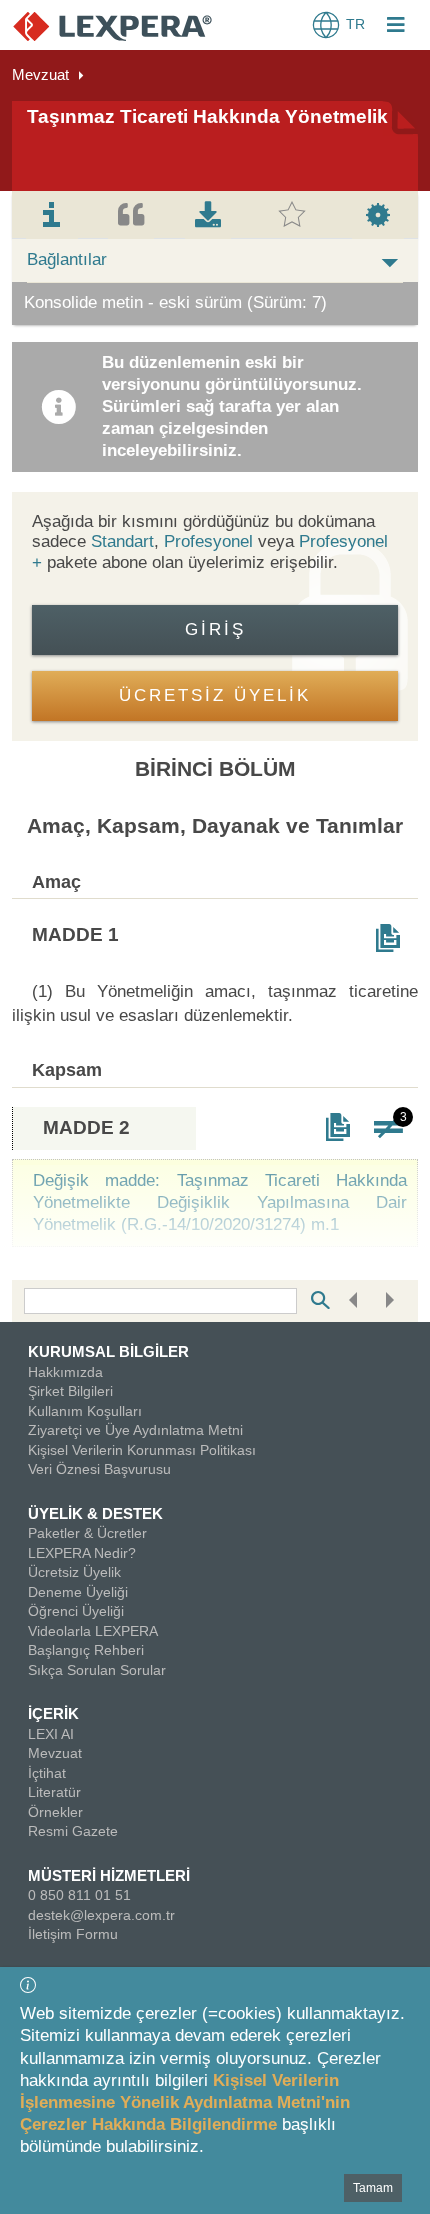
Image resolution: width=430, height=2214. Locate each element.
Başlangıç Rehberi (86, 1650)
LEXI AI (51, 1734)
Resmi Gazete (73, 1831)
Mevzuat (40, 74)
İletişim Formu (73, 1934)
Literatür (54, 1792)
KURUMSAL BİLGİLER (108, 1351)
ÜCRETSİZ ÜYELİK (215, 695)
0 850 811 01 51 (79, 1895)
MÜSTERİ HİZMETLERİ (109, 1875)
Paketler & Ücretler (87, 1533)
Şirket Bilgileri (70, 1391)
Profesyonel (208, 541)
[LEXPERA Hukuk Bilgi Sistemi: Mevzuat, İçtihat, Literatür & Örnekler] (112, 25)
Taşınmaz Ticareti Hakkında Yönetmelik (207, 116)
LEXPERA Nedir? (82, 1553)
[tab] (52, 215)
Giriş (215, 629)
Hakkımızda (65, 1372)
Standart (122, 541)
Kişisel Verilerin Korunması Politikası (142, 1450)
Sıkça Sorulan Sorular (97, 1670)
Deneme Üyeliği (78, 1592)
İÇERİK (53, 1713)
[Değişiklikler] (388, 1127)
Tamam (373, 2188)
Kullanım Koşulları (85, 1411)
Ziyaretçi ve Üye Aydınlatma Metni (135, 1430)
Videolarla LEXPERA (93, 1631)
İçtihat (47, 1773)
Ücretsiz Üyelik (74, 1572)
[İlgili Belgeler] (388, 938)
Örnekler (55, 1812)
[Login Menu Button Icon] (396, 27)
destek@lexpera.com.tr (101, 1915)
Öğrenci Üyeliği (76, 1611)
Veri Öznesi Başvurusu (99, 1469)
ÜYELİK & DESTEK (95, 1513)
